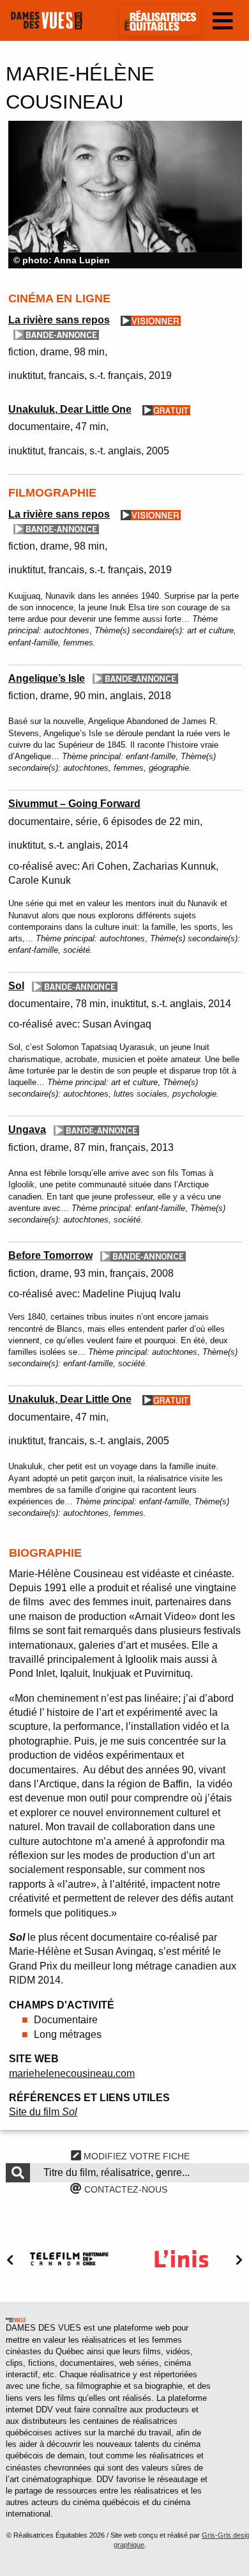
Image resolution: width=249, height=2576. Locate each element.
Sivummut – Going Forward (74, 804)
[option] (125, 195)
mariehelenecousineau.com (72, 2073)
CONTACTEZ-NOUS (124, 2189)
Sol (16, 986)
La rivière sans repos (59, 320)
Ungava (27, 1130)
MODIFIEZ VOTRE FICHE (135, 2156)
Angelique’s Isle (47, 678)
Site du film (43, 2112)
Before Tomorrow (50, 1255)
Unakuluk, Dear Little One (70, 409)
